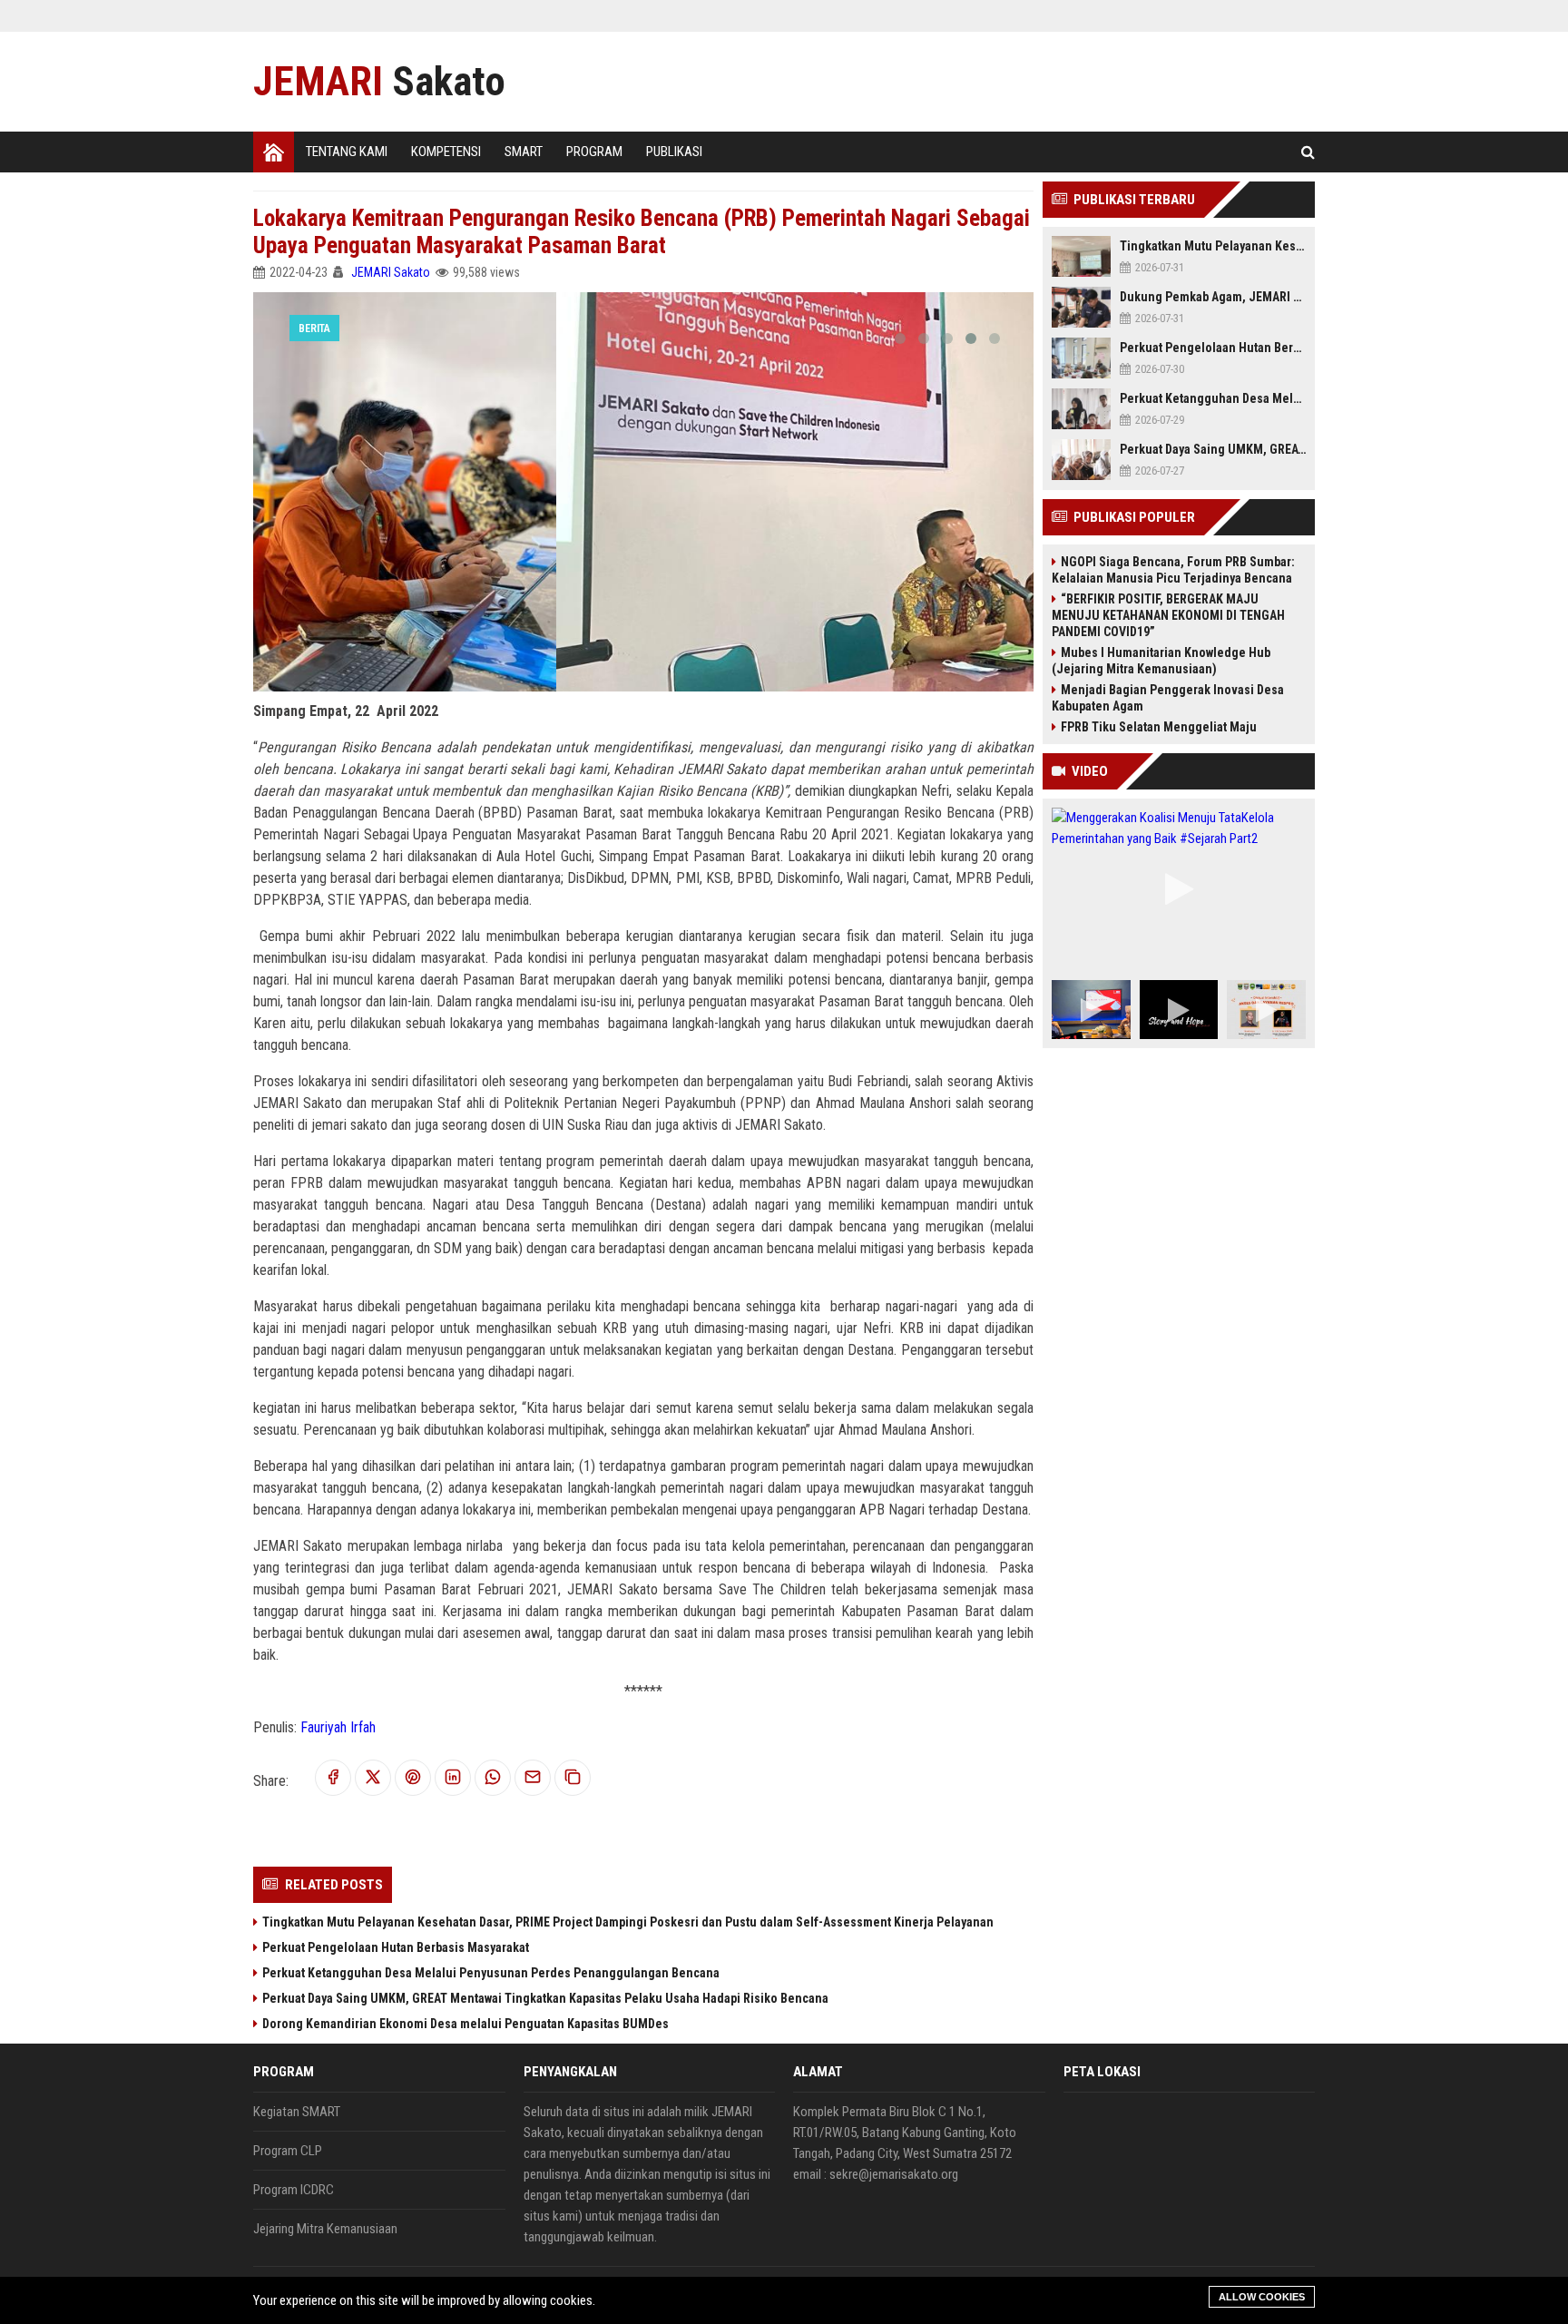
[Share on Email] (533, 1778)
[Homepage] (274, 152)
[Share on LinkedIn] (453, 1778)
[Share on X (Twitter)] (373, 1778)
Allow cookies (1262, 2297)
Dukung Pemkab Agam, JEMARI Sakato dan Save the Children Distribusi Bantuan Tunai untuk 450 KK (1213, 297)
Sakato (379, 81)
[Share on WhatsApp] (493, 1778)
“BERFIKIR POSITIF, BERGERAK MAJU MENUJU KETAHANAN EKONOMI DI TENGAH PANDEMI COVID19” (1168, 615)
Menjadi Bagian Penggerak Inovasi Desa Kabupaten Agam (1168, 698)
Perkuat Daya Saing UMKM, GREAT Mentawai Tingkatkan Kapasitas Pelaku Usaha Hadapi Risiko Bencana (545, 1998)
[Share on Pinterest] (413, 1778)
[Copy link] (573, 1778)
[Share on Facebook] (333, 1778)
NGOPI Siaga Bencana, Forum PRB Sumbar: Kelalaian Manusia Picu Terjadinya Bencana (1173, 570)
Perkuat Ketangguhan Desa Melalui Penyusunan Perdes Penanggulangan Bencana (491, 1973)
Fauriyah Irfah (338, 1727)
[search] (1308, 152)
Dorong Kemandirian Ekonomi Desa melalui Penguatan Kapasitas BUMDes (465, 2024)
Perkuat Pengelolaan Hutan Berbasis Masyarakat (396, 1947)
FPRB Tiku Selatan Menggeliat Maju (1159, 727)
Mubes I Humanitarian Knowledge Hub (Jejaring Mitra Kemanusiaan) (1161, 661)
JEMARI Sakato (391, 272)
